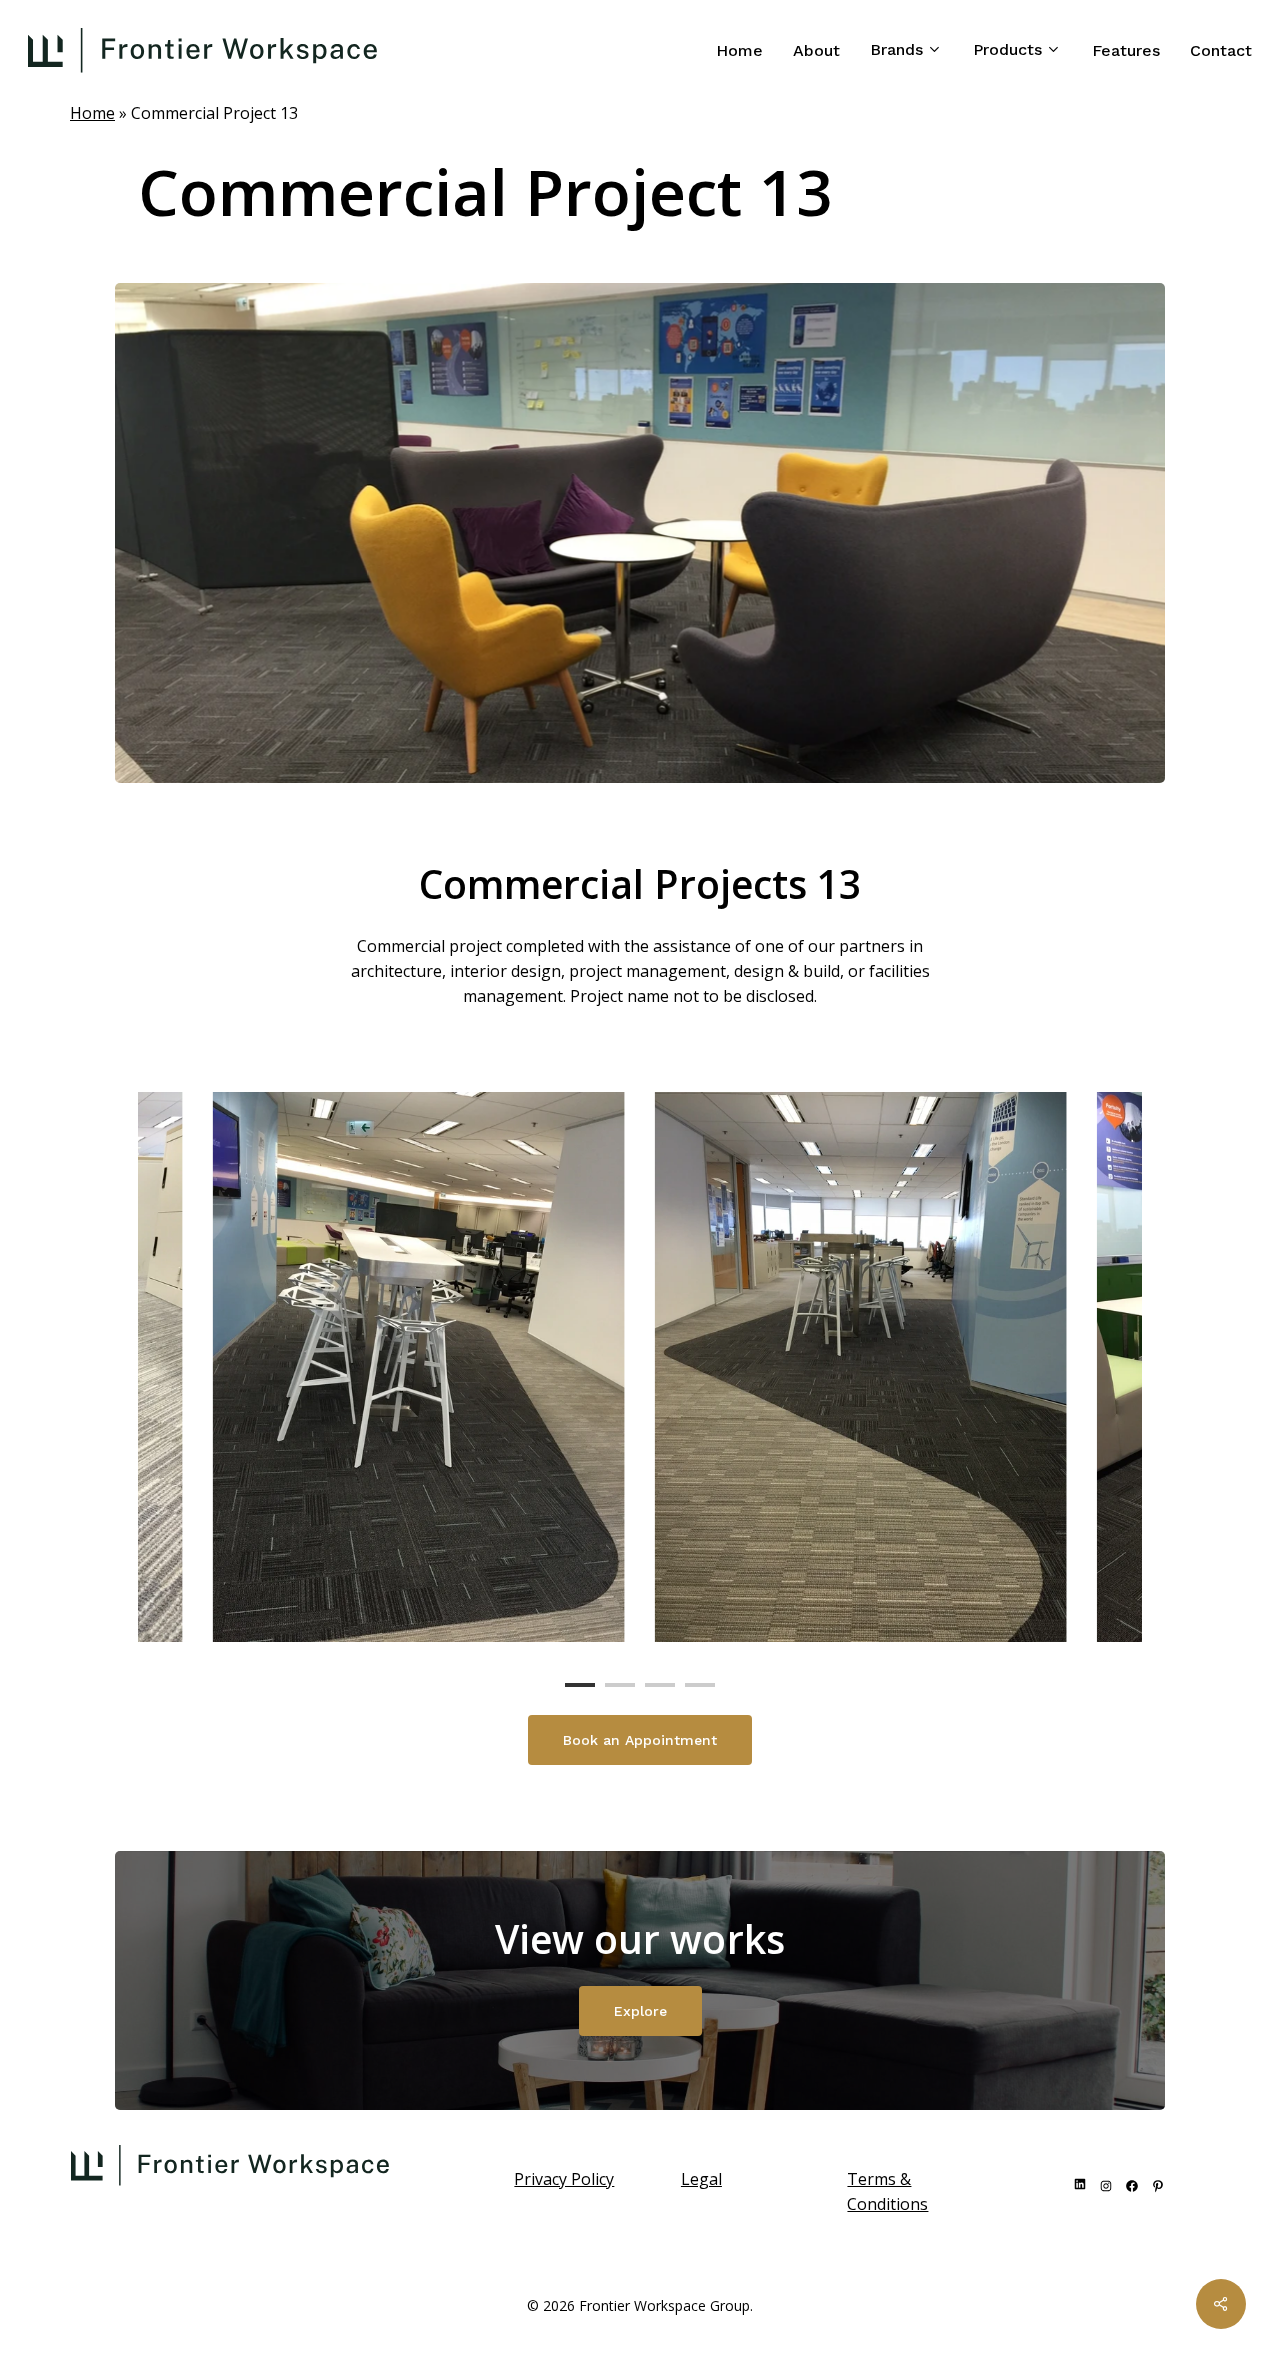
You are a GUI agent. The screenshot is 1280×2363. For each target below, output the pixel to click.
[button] (640, 1740)
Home (92, 113)
